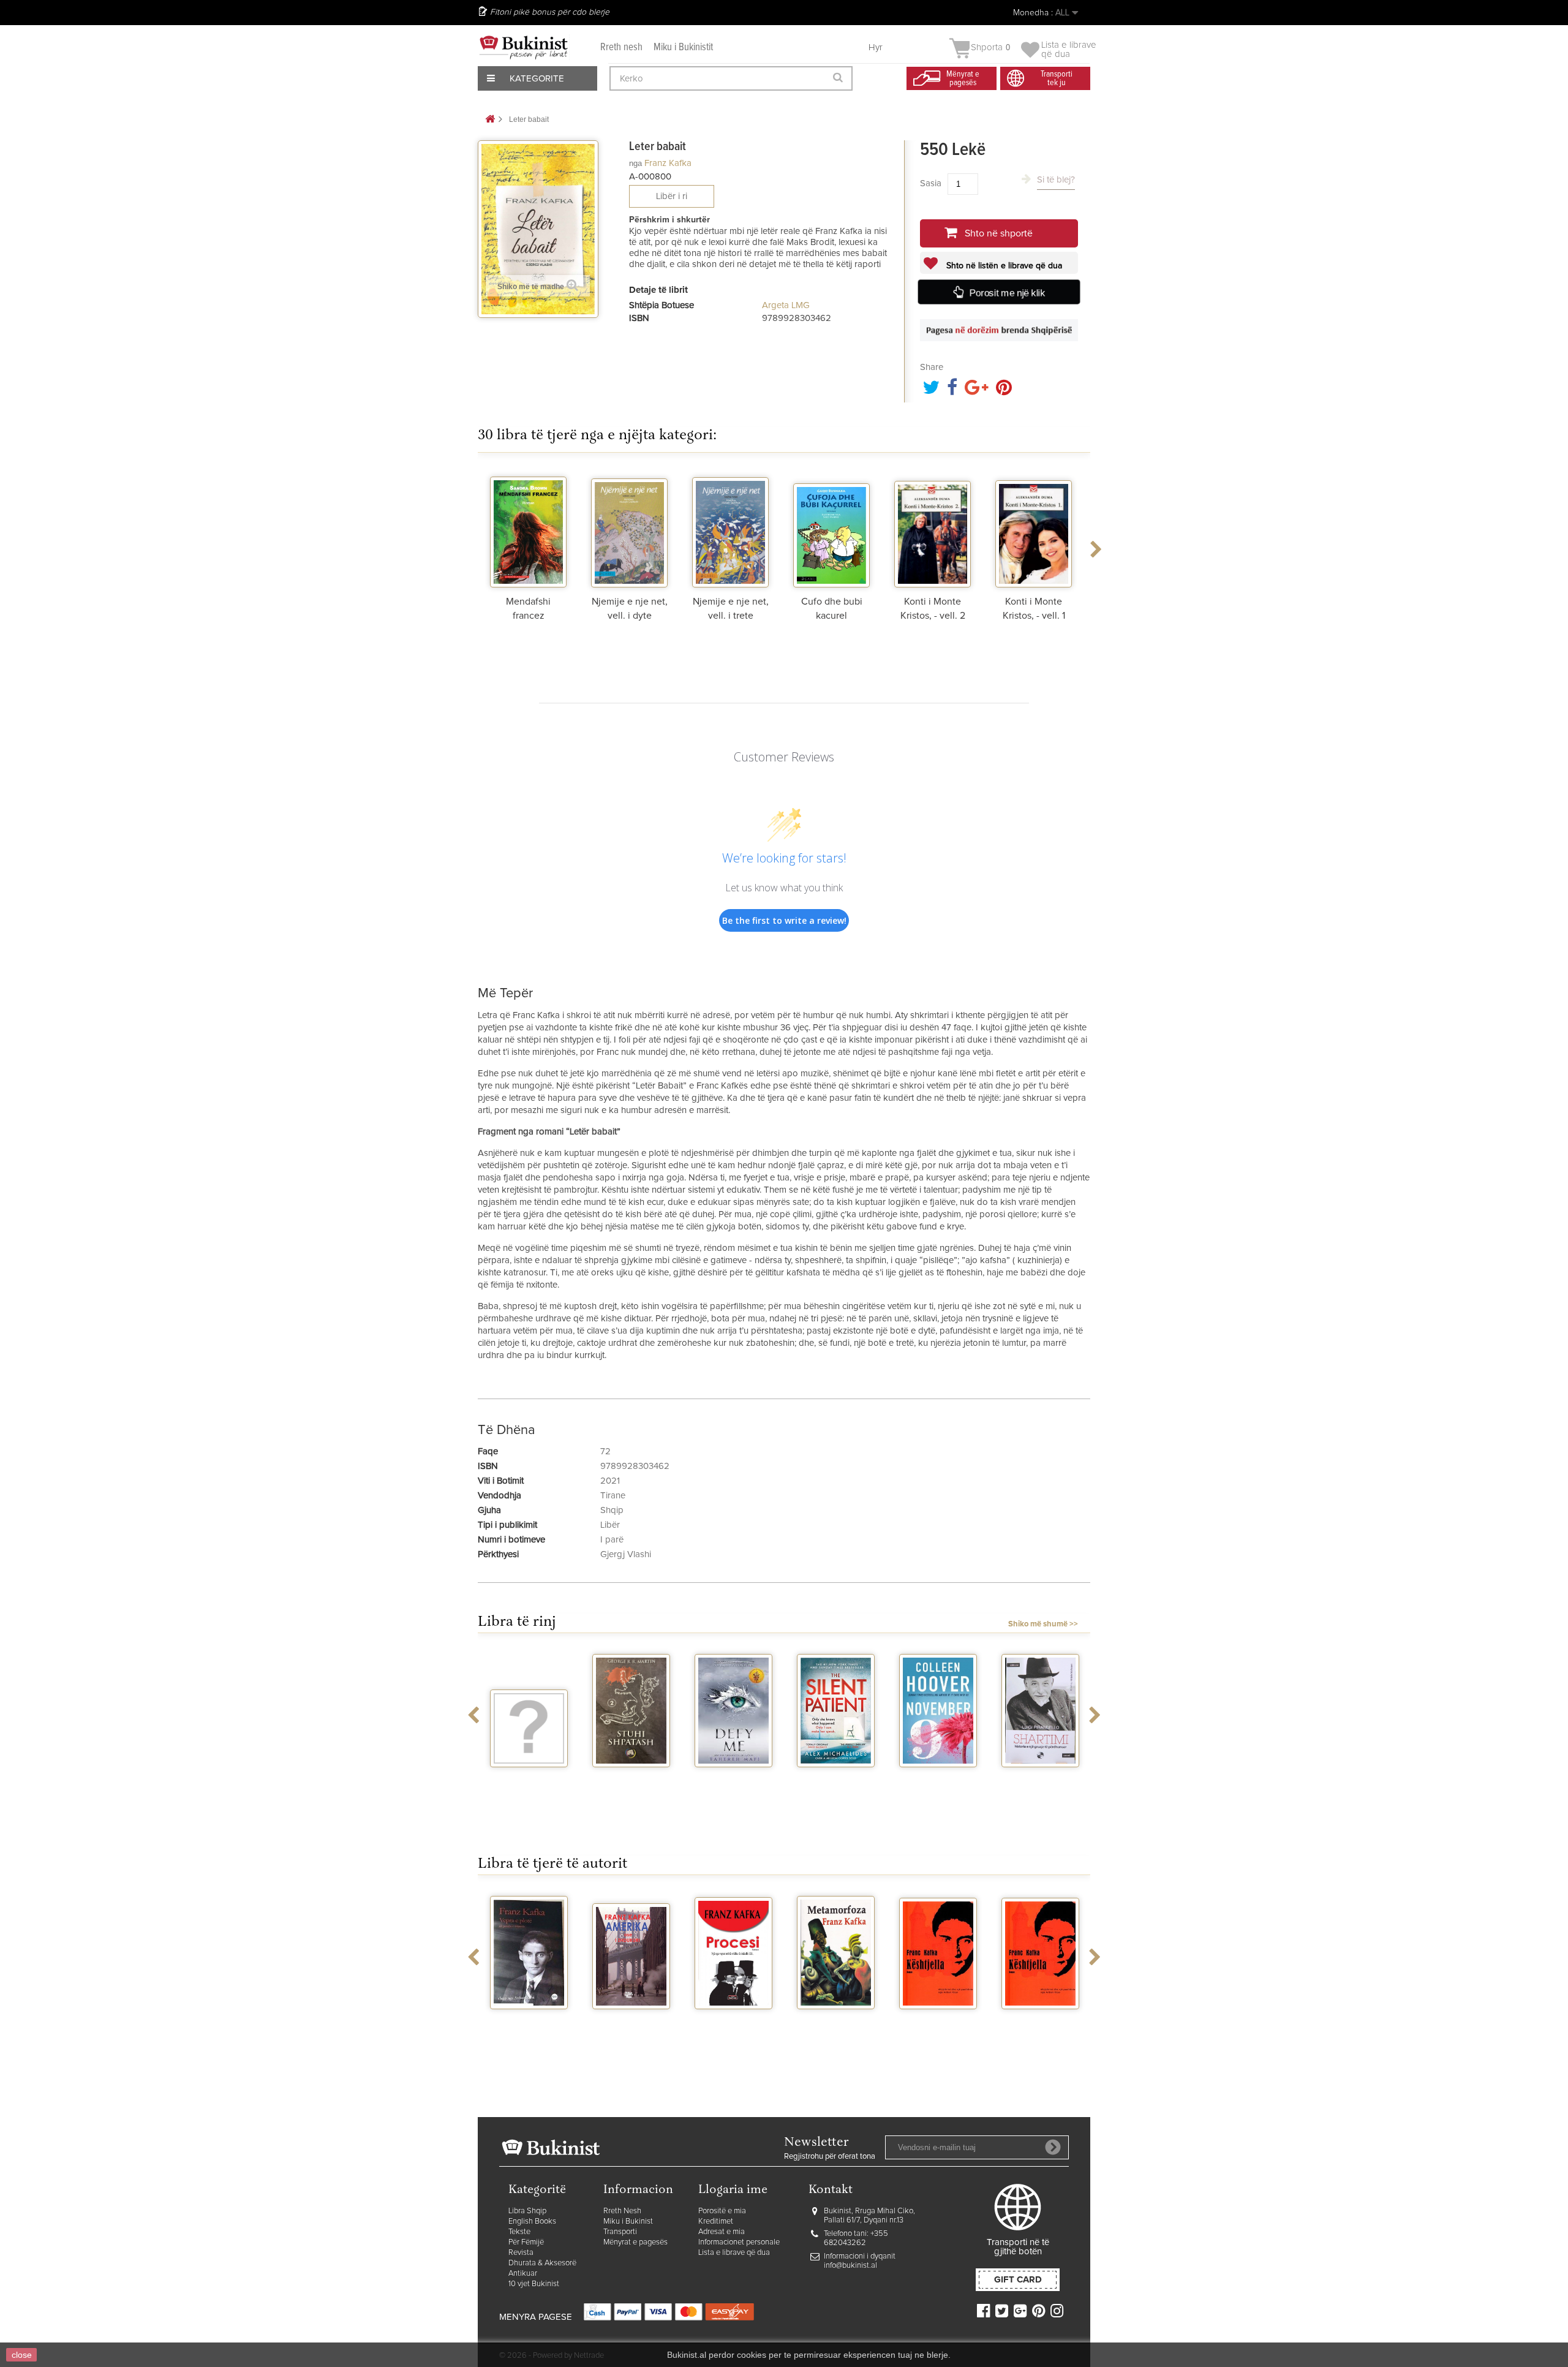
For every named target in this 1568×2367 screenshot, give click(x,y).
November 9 (938, 1778)
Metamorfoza (836, 2020)
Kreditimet (716, 2222)
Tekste (519, 2232)
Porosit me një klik (1007, 293)
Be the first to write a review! (784, 920)
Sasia (931, 183)
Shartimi (1040, 1778)
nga (635, 163)
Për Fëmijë (526, 2242)
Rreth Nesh (622, 2211)
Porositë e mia (722, 2211)
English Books (532, 2222)
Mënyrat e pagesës (635, 2242)
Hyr (876, 47)
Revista (521, 2253)
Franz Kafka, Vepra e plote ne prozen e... (529, 2030)
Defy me (733, 1778)
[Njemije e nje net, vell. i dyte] (629, 529)
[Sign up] (1053, 2147)
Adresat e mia (722, 2232)
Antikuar (523, 2274)
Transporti (620, 2232)
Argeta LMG (786, 305)
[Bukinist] (524, 47)
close (22, 2355)
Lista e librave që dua (734, 2253)
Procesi (733, 2020)
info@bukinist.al (850, 2266)
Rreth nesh (621, 47)
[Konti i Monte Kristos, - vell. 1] (1034, 529)
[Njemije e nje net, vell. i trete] (730, 529)
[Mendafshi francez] (528, 529)
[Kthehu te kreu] (490, 120)
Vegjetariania (529, 1778)
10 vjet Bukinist (534, 2284)
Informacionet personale (739, 2242)
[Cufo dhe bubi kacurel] (831, 529)
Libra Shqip (527, 2211)
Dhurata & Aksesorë (542, 2263)
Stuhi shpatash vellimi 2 (631, 1783)
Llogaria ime (733, 2190)
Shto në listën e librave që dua (1003, 266)
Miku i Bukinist (628, 2222)
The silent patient (836, 1783)
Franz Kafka (668, 163)
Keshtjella (938, 2020)
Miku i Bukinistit (683, 47)
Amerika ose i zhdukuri (631, 2025)
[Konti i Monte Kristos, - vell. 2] (933, 529)
